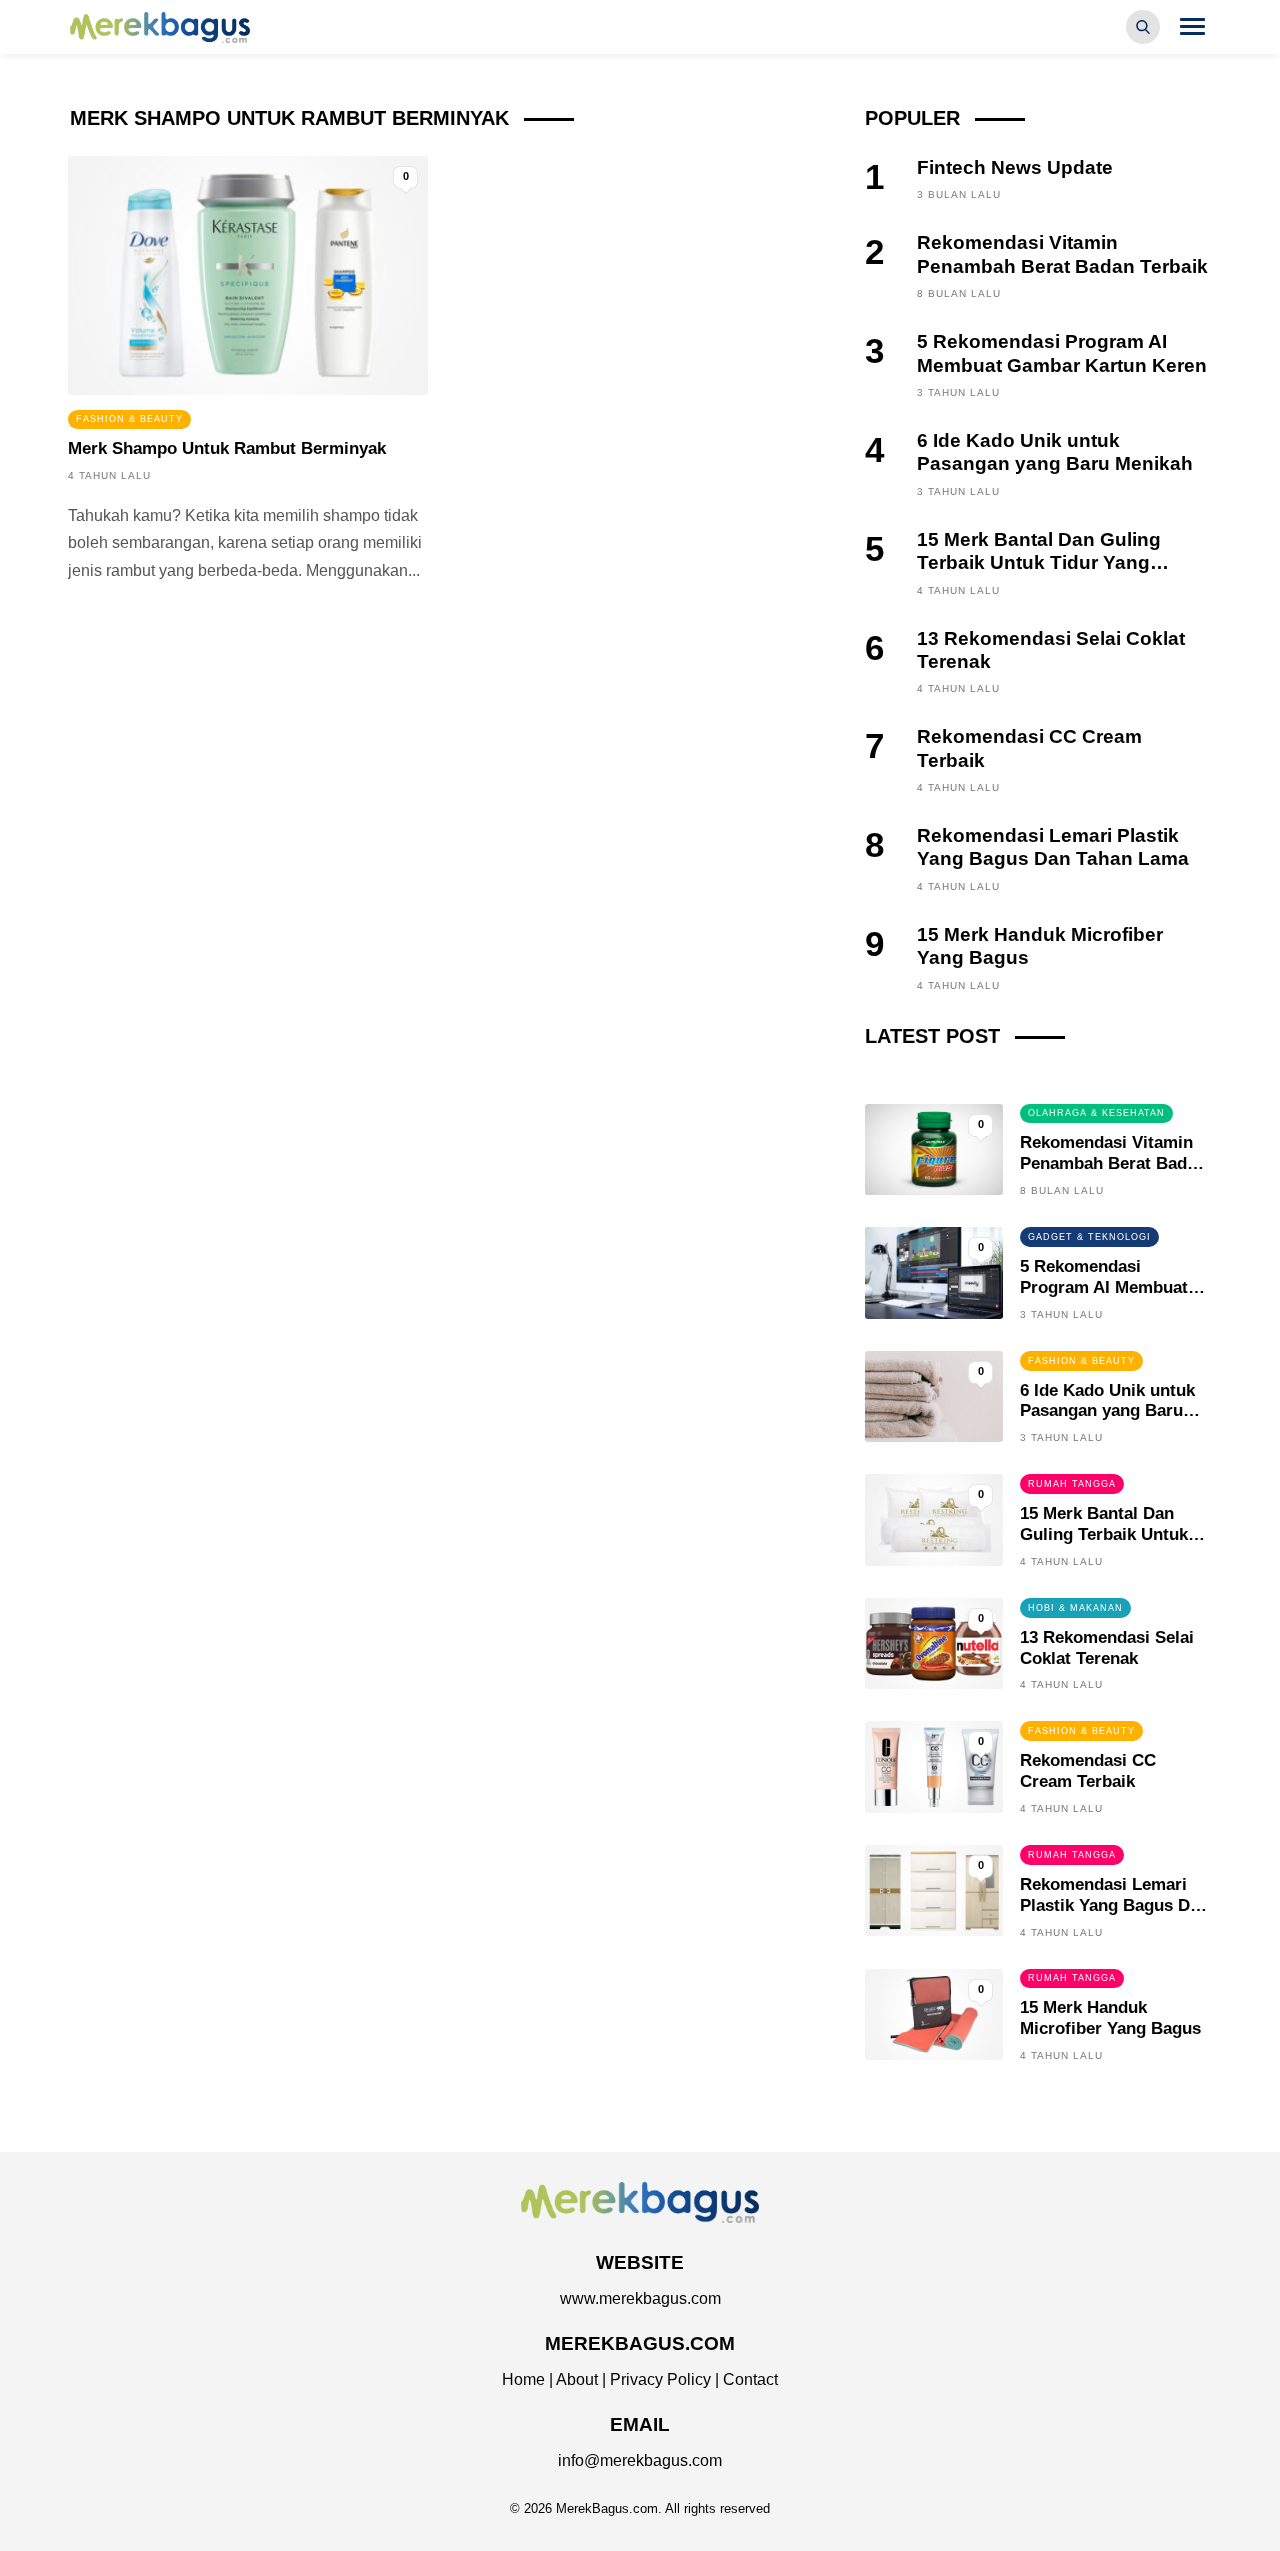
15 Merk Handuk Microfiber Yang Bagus (1110, 2018)
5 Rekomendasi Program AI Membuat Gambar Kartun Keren (1107, 1287)
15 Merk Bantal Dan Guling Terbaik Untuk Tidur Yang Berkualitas (1039, 563)
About (577, 2379)
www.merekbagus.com (640, 2298)
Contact (750, 2379)
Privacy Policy (660, 2379)
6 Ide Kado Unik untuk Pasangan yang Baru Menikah (1107, 1411)
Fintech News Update (1015, 167)
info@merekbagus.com (640, 2460)
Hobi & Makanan (1075, 1608)
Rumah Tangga (1072, 1484)
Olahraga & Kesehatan (1096, 1113)
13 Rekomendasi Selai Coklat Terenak (1107, 1648)
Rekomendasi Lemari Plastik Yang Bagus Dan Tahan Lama (1114, 1905)
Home (523, 2379)
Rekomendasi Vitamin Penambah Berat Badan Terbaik (1113, 1163)
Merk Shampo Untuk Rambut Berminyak (227, 448)
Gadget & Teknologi (1089, 1237)
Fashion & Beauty (129, 419)
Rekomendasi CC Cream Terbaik (1088, 1771)
